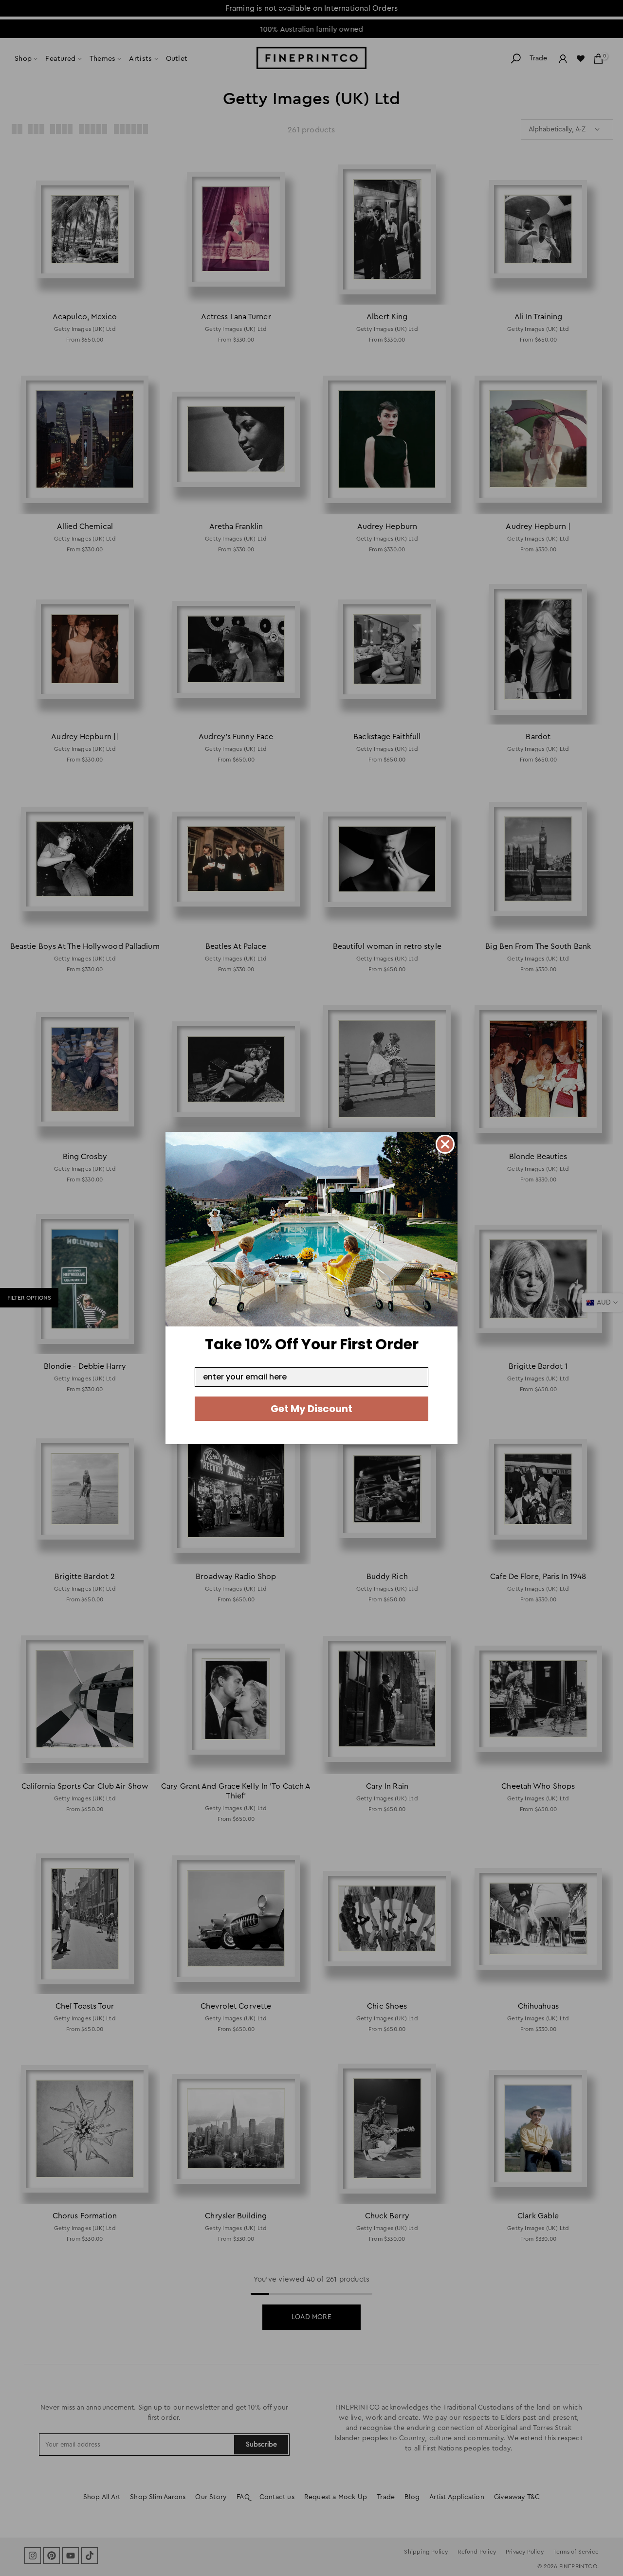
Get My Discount (311, 1409)
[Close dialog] (445, 1144)
